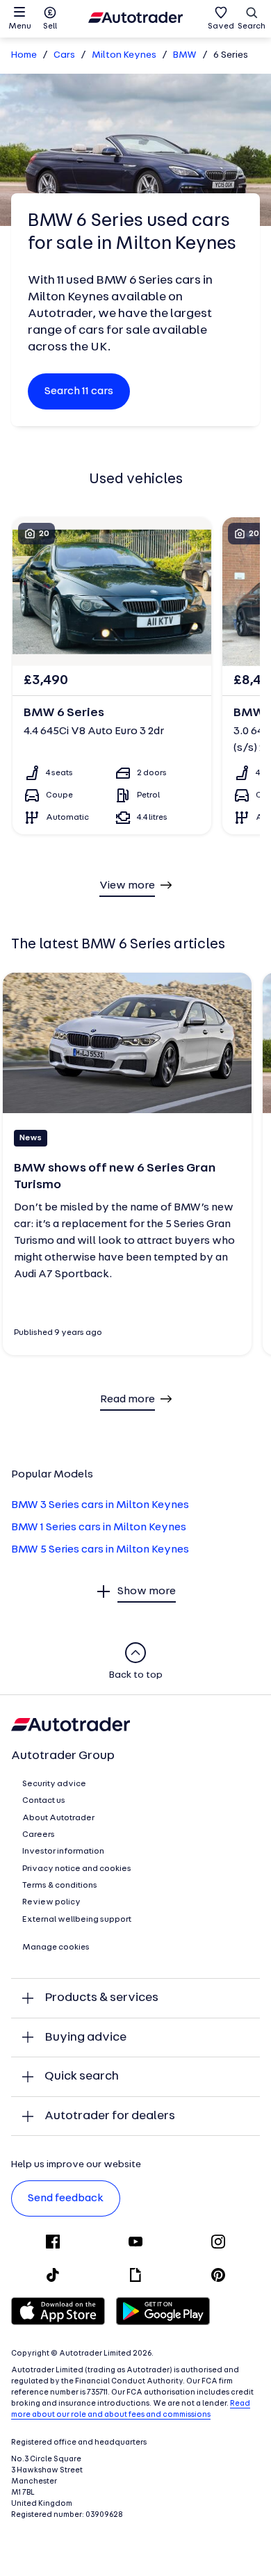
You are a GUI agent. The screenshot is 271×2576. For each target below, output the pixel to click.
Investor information (63, 1852)
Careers (39, 1835)
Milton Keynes (124, 55)
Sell (50, 26)
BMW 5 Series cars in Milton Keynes (100, 1550)
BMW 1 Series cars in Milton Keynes (99, 1528)
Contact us (44, 1801)
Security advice (54, 1784)
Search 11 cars (79, 391)
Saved (221, 26)
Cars (64, 55)
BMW (185, 55)
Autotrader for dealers (110, 2116)
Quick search (82, 2076)
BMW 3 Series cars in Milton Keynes (100, 1505)
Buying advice (85, 2038)
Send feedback (66, 2198)
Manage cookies (56, 1947)
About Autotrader (58, 1818)
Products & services (101, 1998)
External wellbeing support (77, 1920)
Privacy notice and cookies (77, 1869)
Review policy (51, 1902)
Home (24, 55)
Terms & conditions (60, 1886)
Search (252, 26)
